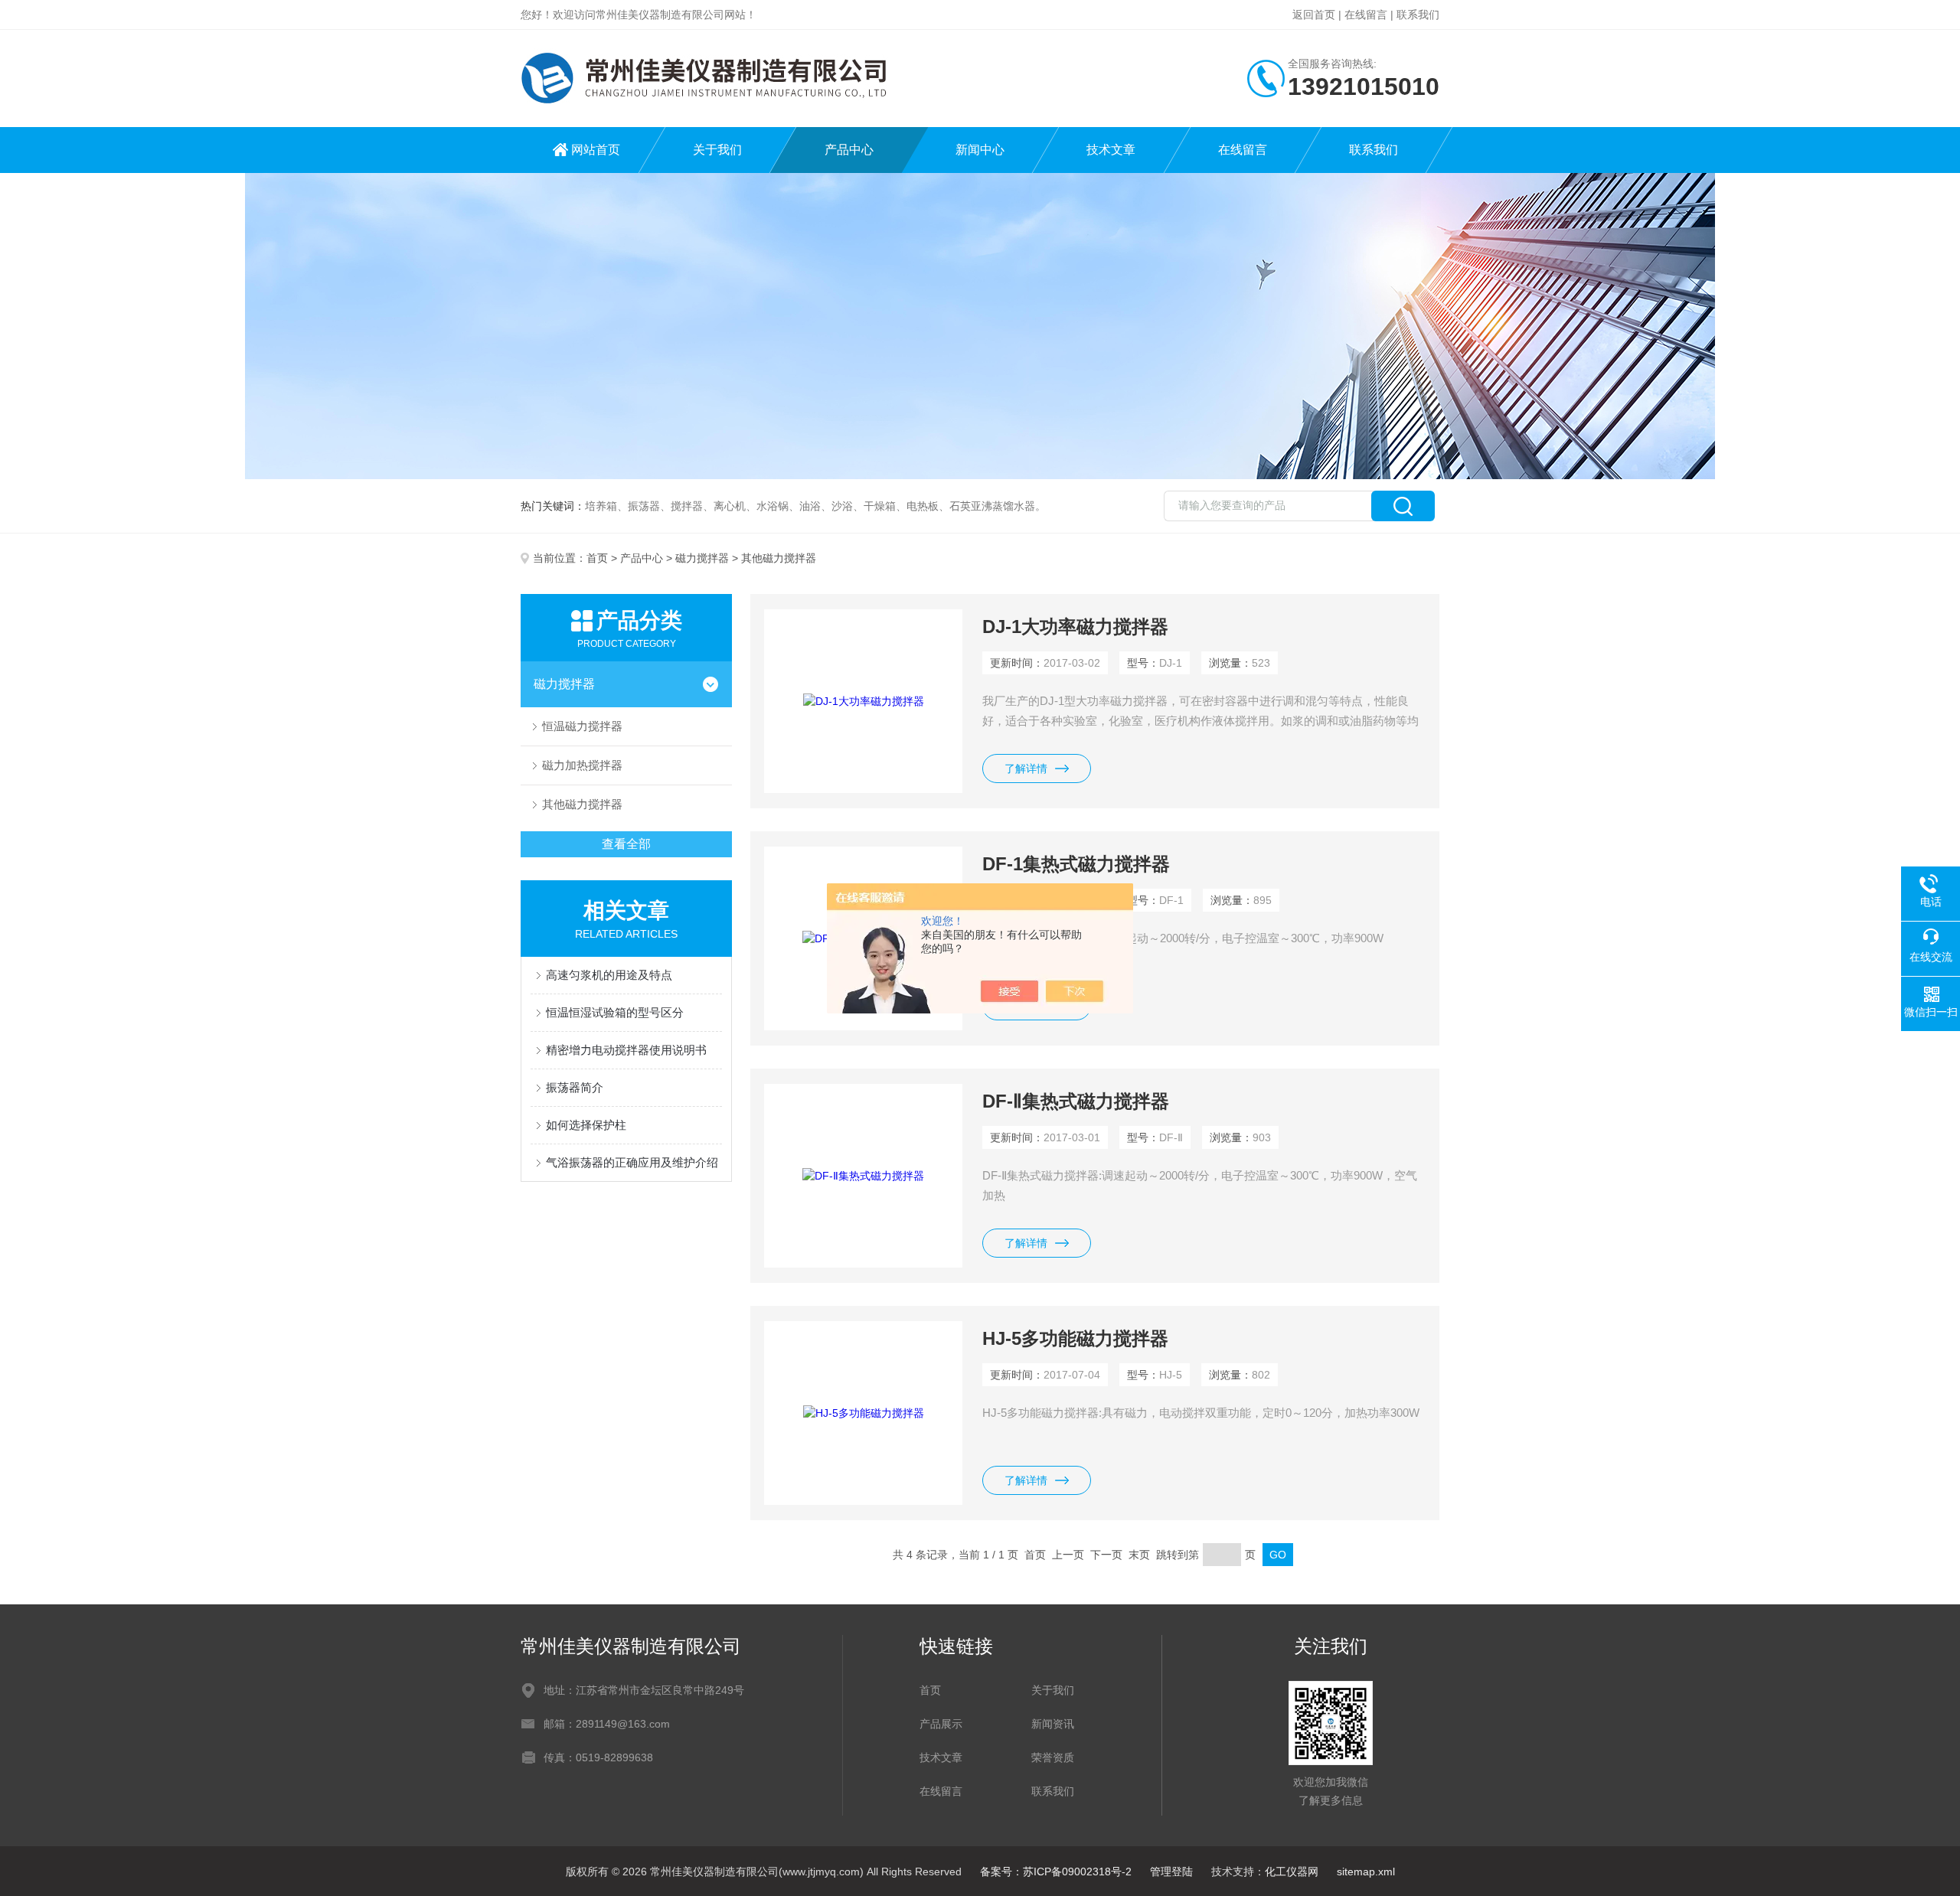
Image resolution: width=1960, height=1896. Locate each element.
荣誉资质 (1053, 1757)
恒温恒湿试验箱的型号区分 (615, 1012)
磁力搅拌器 (702, 558)
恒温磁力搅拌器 (582, 726)
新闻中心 (980, 150)
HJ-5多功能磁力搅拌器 (1075, 1338)
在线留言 (1366, 15)
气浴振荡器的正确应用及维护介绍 (632, 1162)
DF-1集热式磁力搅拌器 (1076, 864)
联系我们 (1418, 15)
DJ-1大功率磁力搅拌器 (1075, 627)
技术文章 (1111, 150)
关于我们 (717, 150)
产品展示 (941, 1724)
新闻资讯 (1053, 1724)
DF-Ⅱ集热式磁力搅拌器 (1076, 1101)
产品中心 (849, 150)
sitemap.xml (1366, 1872)
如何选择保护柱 (586, 1125)
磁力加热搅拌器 (582, 765)
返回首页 (1314, 15)
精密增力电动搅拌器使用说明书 (626, 1050)
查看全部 (626, 844)
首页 (597, 558)
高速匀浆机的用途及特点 (609, 975)
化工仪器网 (1292, 1872)
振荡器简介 (575, 1087)
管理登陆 (1171, 1872)
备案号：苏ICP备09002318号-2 (1056, 1872)
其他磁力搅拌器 (582, 804)
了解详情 (1026, 769)
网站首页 (596, 150)
